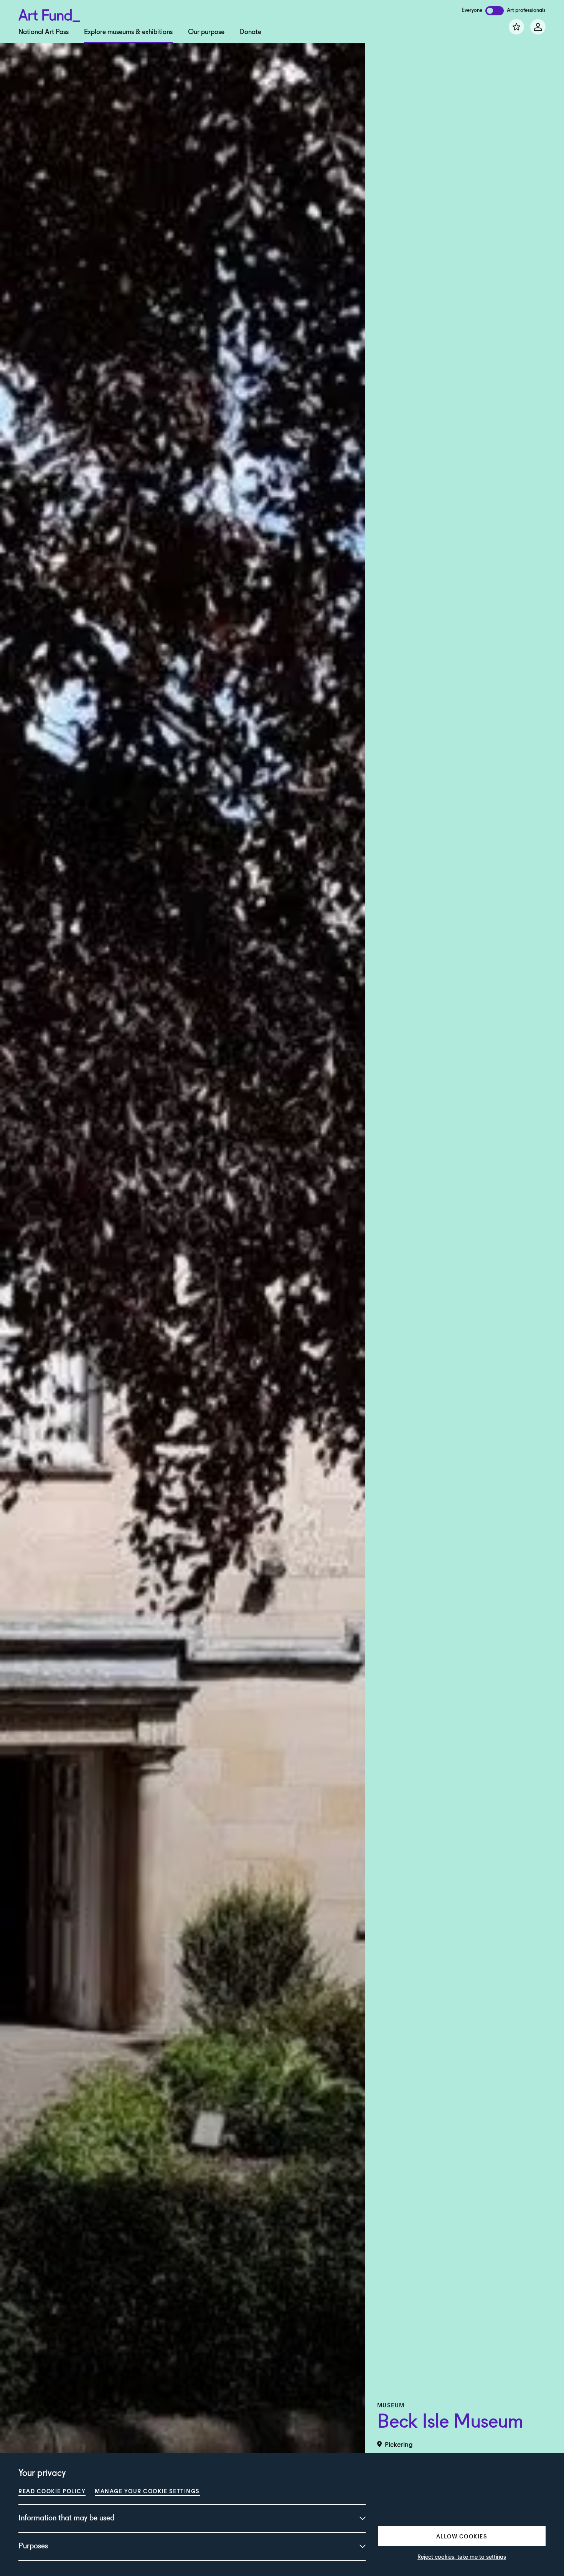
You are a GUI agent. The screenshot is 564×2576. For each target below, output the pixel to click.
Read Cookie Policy (52, 2491)
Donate (251, 32)
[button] (462, 2536)
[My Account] (538, 27)
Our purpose (206, 32)
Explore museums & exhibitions (128, 32)
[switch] (495, 11)
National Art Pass (44, 32)
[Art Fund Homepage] (49, 14)
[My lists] (516, 27)
